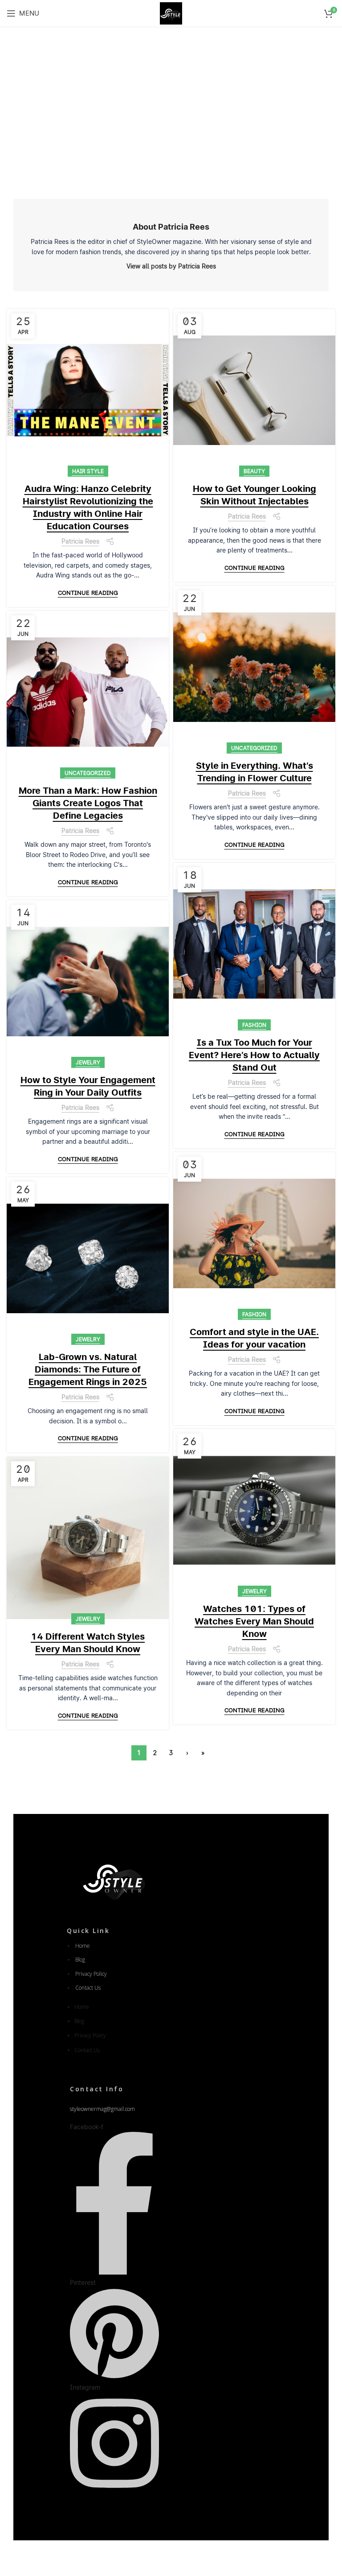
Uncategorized (254, 748)
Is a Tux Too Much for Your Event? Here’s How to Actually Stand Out (254, 1055)
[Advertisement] (171, 107)
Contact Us (88, 1988)
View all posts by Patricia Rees (171, 266)
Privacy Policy (91, 1974)
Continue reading (88, 593)
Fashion (254, 1025)
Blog (80, 1960)
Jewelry (88, 1062)
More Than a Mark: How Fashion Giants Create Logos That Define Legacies (88, 803)
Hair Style (88, 471)
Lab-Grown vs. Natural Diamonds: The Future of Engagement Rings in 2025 (88, 1369)
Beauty (254, 471)
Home (83, 1946)
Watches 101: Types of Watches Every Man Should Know (254, 1621)
